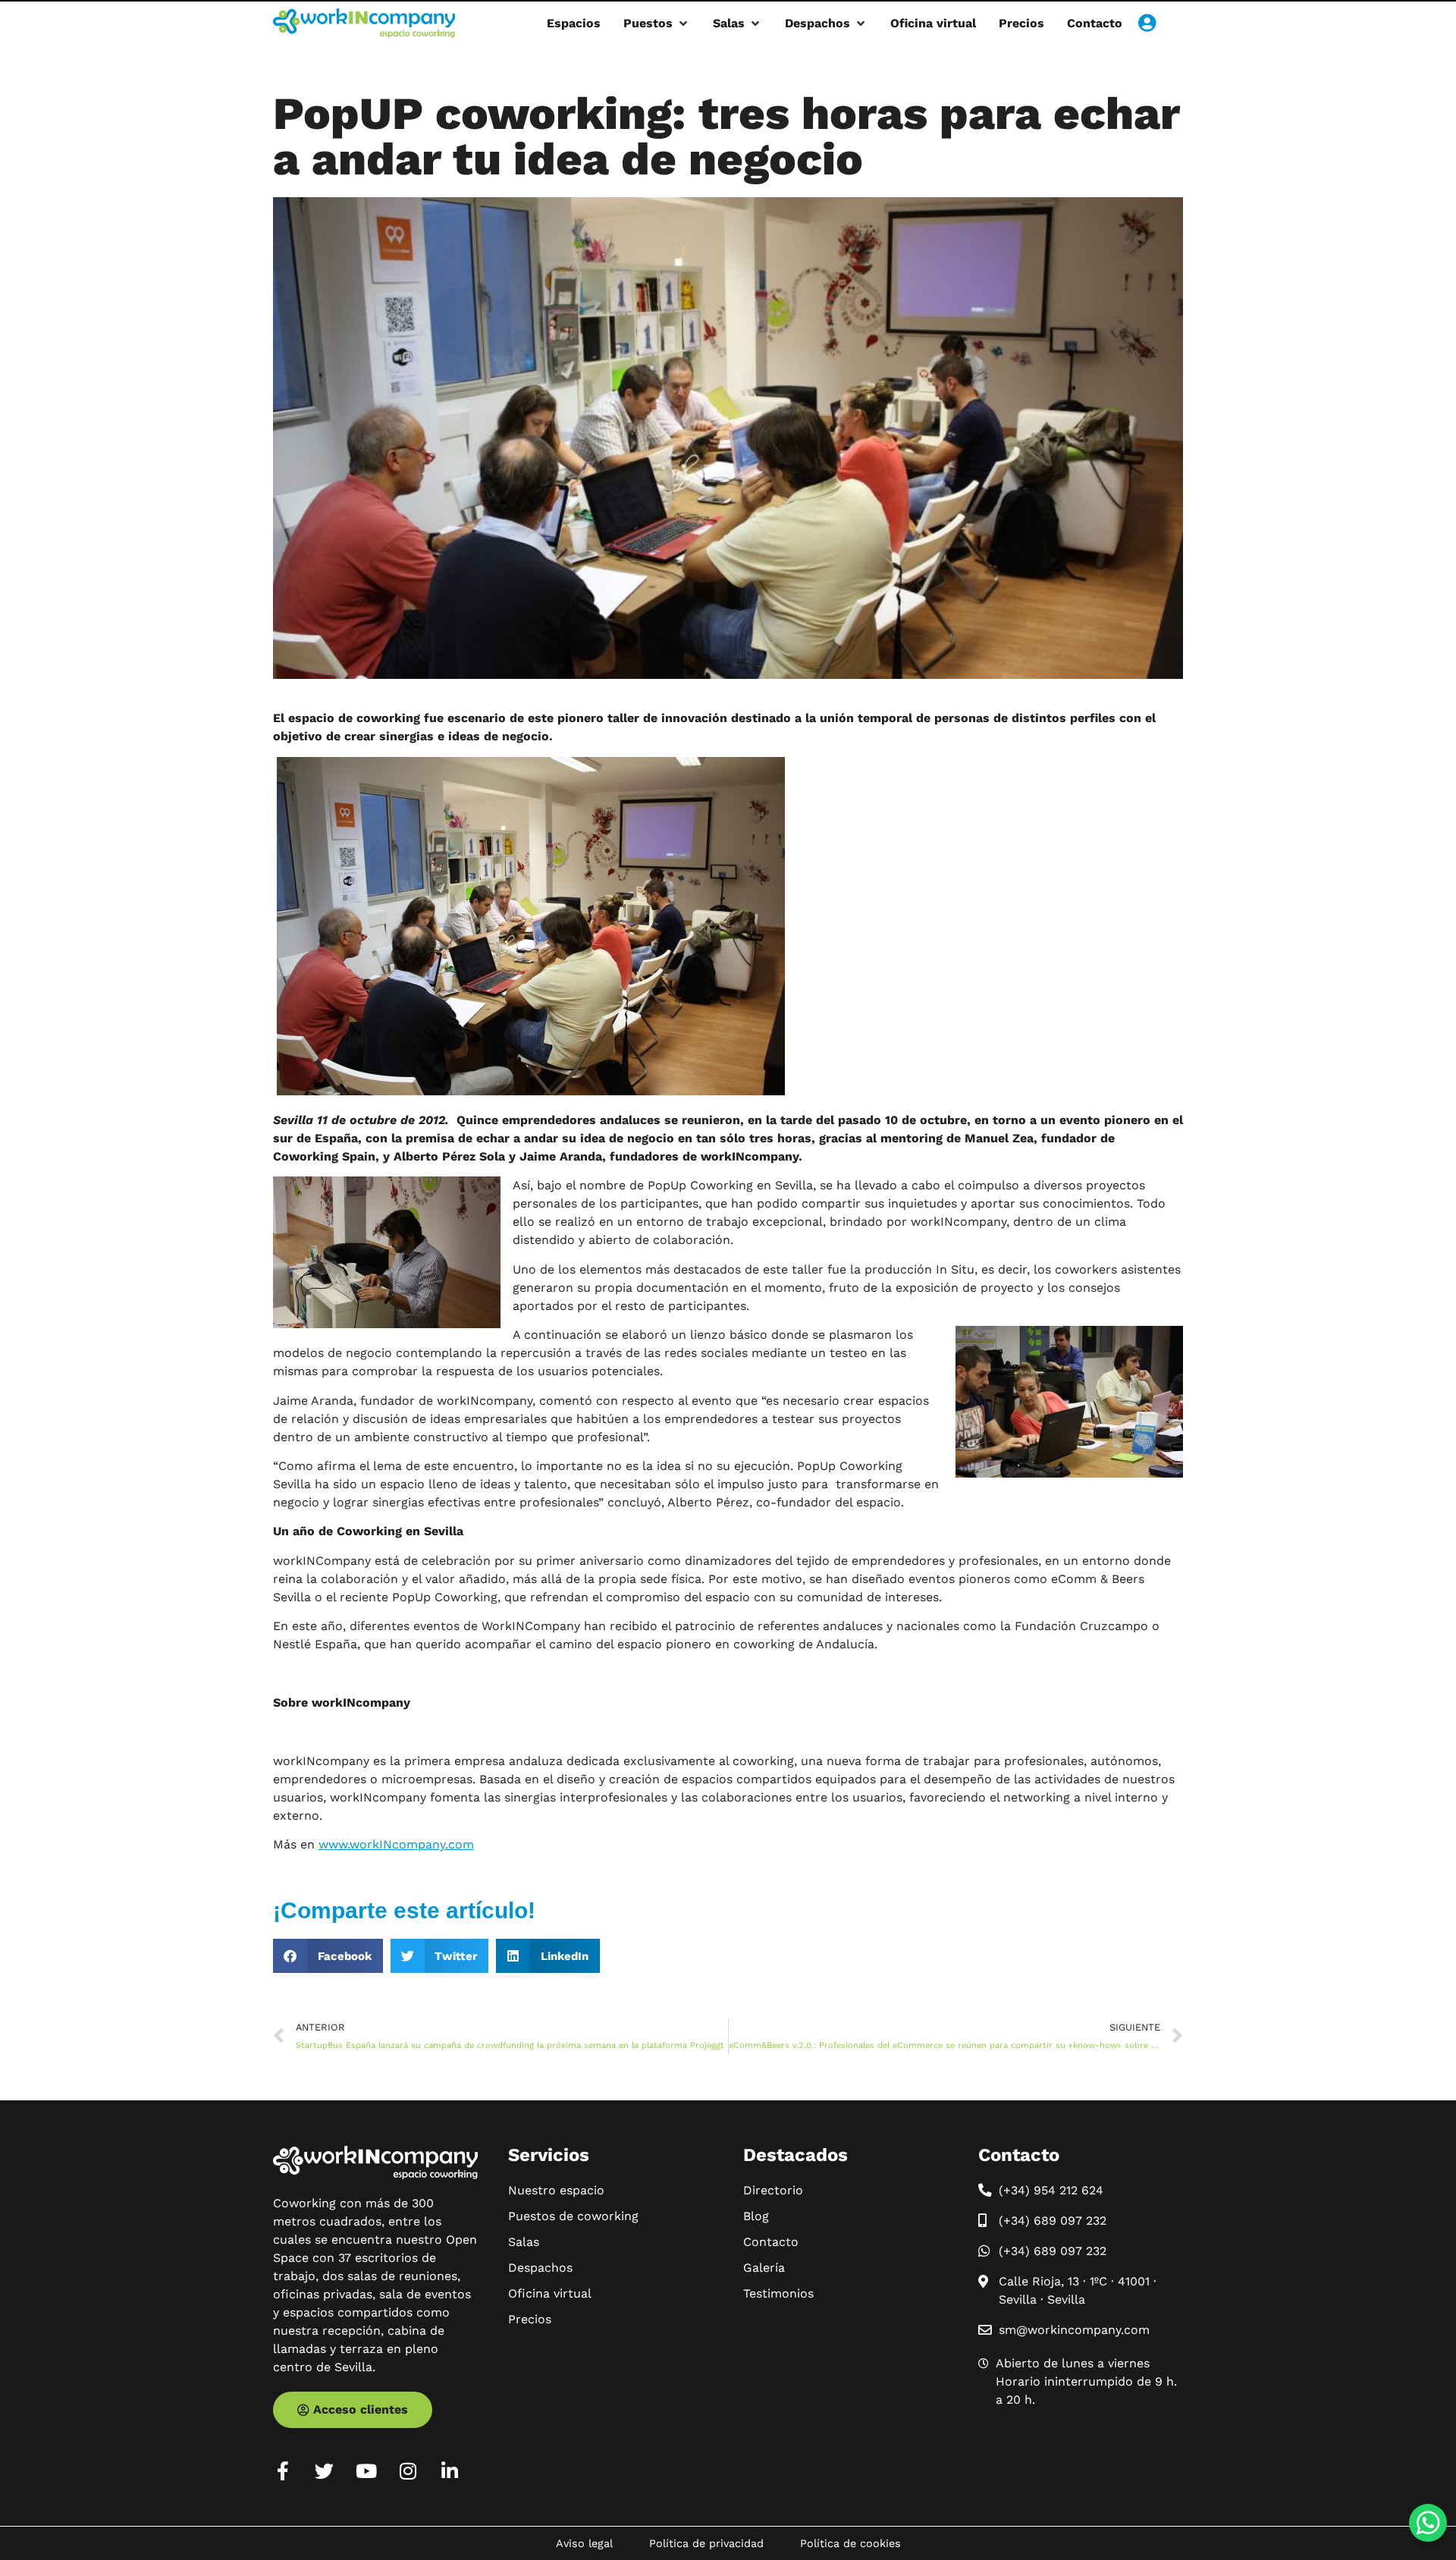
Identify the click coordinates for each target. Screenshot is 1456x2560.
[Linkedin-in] (449, 2471)
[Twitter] (324, 2471)
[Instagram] (408, 2471)
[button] (657, 24)
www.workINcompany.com (396, 1844)
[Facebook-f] (282, 2471)
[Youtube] (366, 2471)
